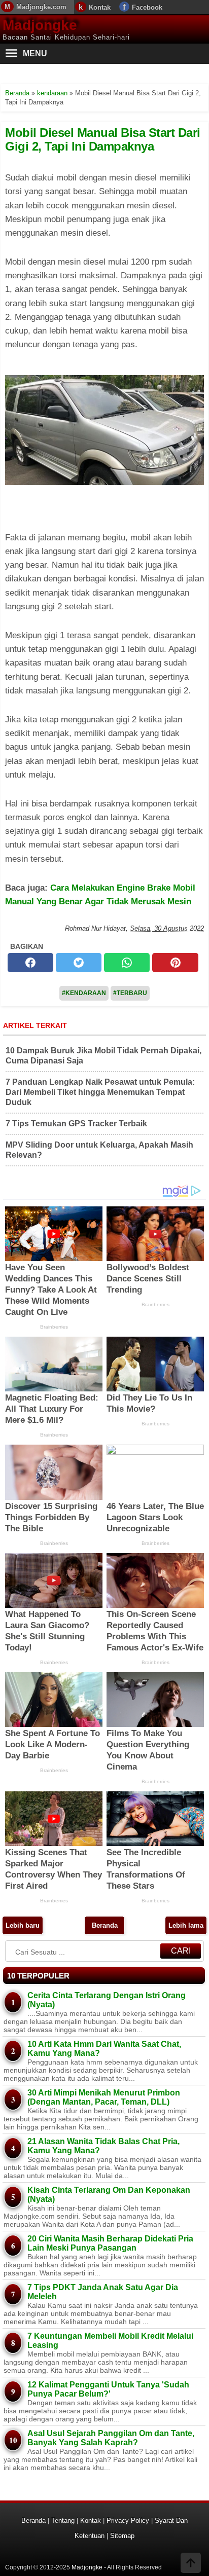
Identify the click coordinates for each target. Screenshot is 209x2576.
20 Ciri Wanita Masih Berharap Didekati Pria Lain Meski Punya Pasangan (110, 2243)
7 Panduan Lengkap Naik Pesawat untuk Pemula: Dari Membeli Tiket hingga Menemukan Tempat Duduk (100, 1092)
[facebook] (30, 963)
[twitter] (79, 963)
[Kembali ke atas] (191, 2564)
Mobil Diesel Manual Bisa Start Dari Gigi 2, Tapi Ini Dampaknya (103, 139)
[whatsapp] (127, 963)
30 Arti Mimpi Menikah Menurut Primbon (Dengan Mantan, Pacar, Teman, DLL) (104, 2097)
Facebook (147, 7)
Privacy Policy (128, 2520)
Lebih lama (186, 1925)
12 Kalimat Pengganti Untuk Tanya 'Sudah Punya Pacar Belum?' (108, 2389)
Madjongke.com (41, 7)
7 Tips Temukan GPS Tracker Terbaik (76, 1124)
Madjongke (40, 25)
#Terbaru (130, 993)
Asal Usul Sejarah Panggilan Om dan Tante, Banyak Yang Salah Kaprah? (111, 2438)
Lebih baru (23, 1925)
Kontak (100, 7)
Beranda (105, 1925)
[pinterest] (175, 963)
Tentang (63, 2520)
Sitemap (122, 2536)
